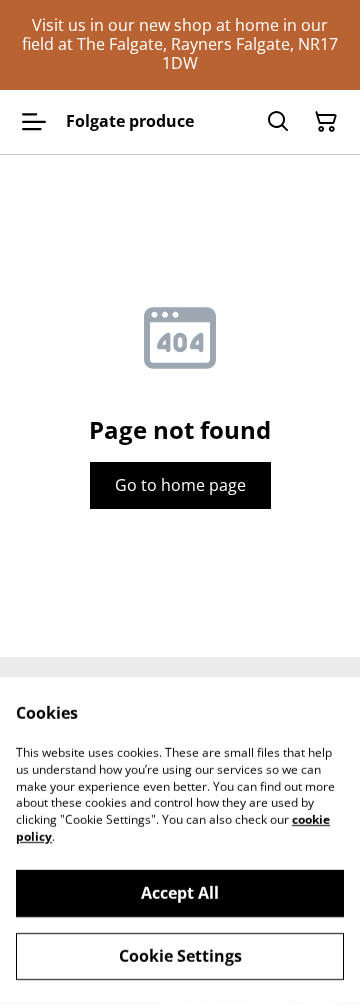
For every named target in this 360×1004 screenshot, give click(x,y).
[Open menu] (34, 122)
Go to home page (180, 485)
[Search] (278, 122)
